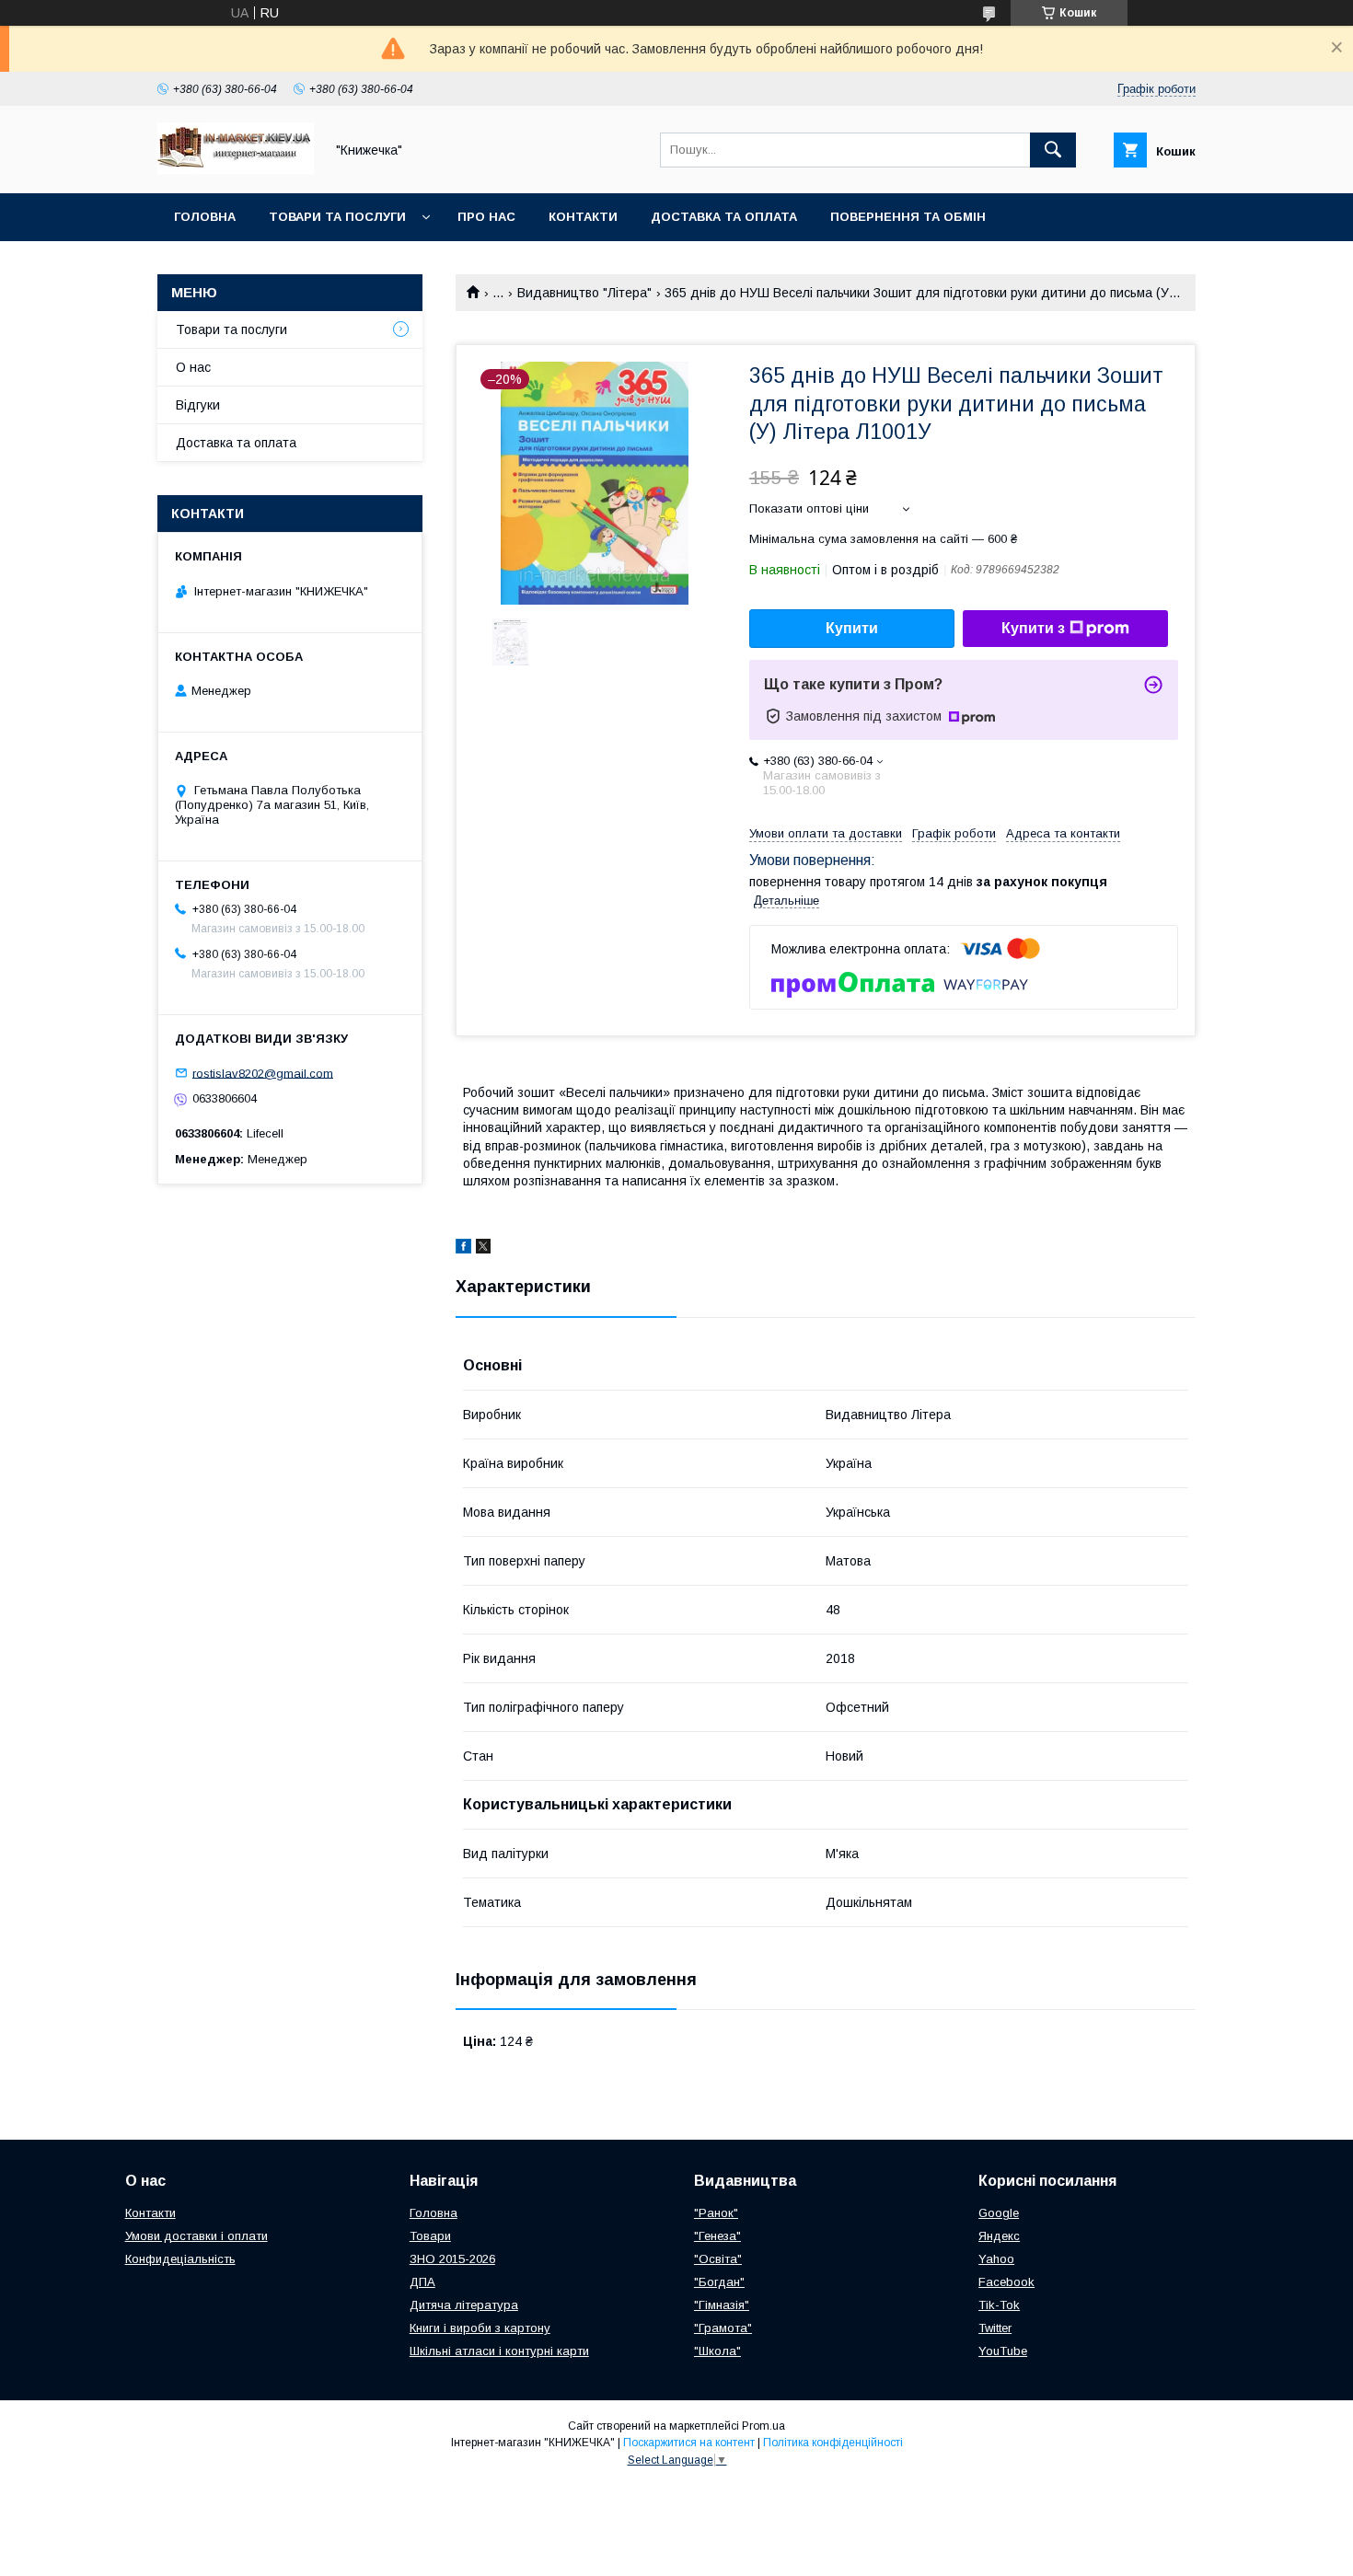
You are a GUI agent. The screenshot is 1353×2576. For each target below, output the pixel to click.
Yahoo (996, 2259)
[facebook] (463, 1249)
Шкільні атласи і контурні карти (499, 2351)
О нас (193, 367)
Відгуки (198, 405)
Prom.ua (763, 2426)
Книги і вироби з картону (480, 2328)
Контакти (583, 217)
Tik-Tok (999, 2305)
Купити (852, 628)
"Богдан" (719, 2282)
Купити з (1033, 628)
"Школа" (717, 2351)
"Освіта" (718, 2259)
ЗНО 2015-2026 (452, 2259)
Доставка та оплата (724, 217)
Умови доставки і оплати (197, 2236)
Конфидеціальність (180, 2259)
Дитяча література (464, 2305)
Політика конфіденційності (833, 2443)
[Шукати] (1053, 150)
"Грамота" (723, 2328)
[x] (483, 1249)
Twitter (995, 2328)
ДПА (422, 2282)
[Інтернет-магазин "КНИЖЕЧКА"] (236, 169)
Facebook (1006, 2282)
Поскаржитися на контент (689, 2443)
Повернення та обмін (908, 217)
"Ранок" (716, 2213)
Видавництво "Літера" (584, 293)
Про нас (486, 217)
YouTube (1003, 2351)
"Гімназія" (722, 2305)
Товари (430, 2236)
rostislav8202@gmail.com (263, 1073)
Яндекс (999, 2236)
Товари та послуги (337, 217)
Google (999, 2213)
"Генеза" (717, 2236)
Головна (205, 217)
